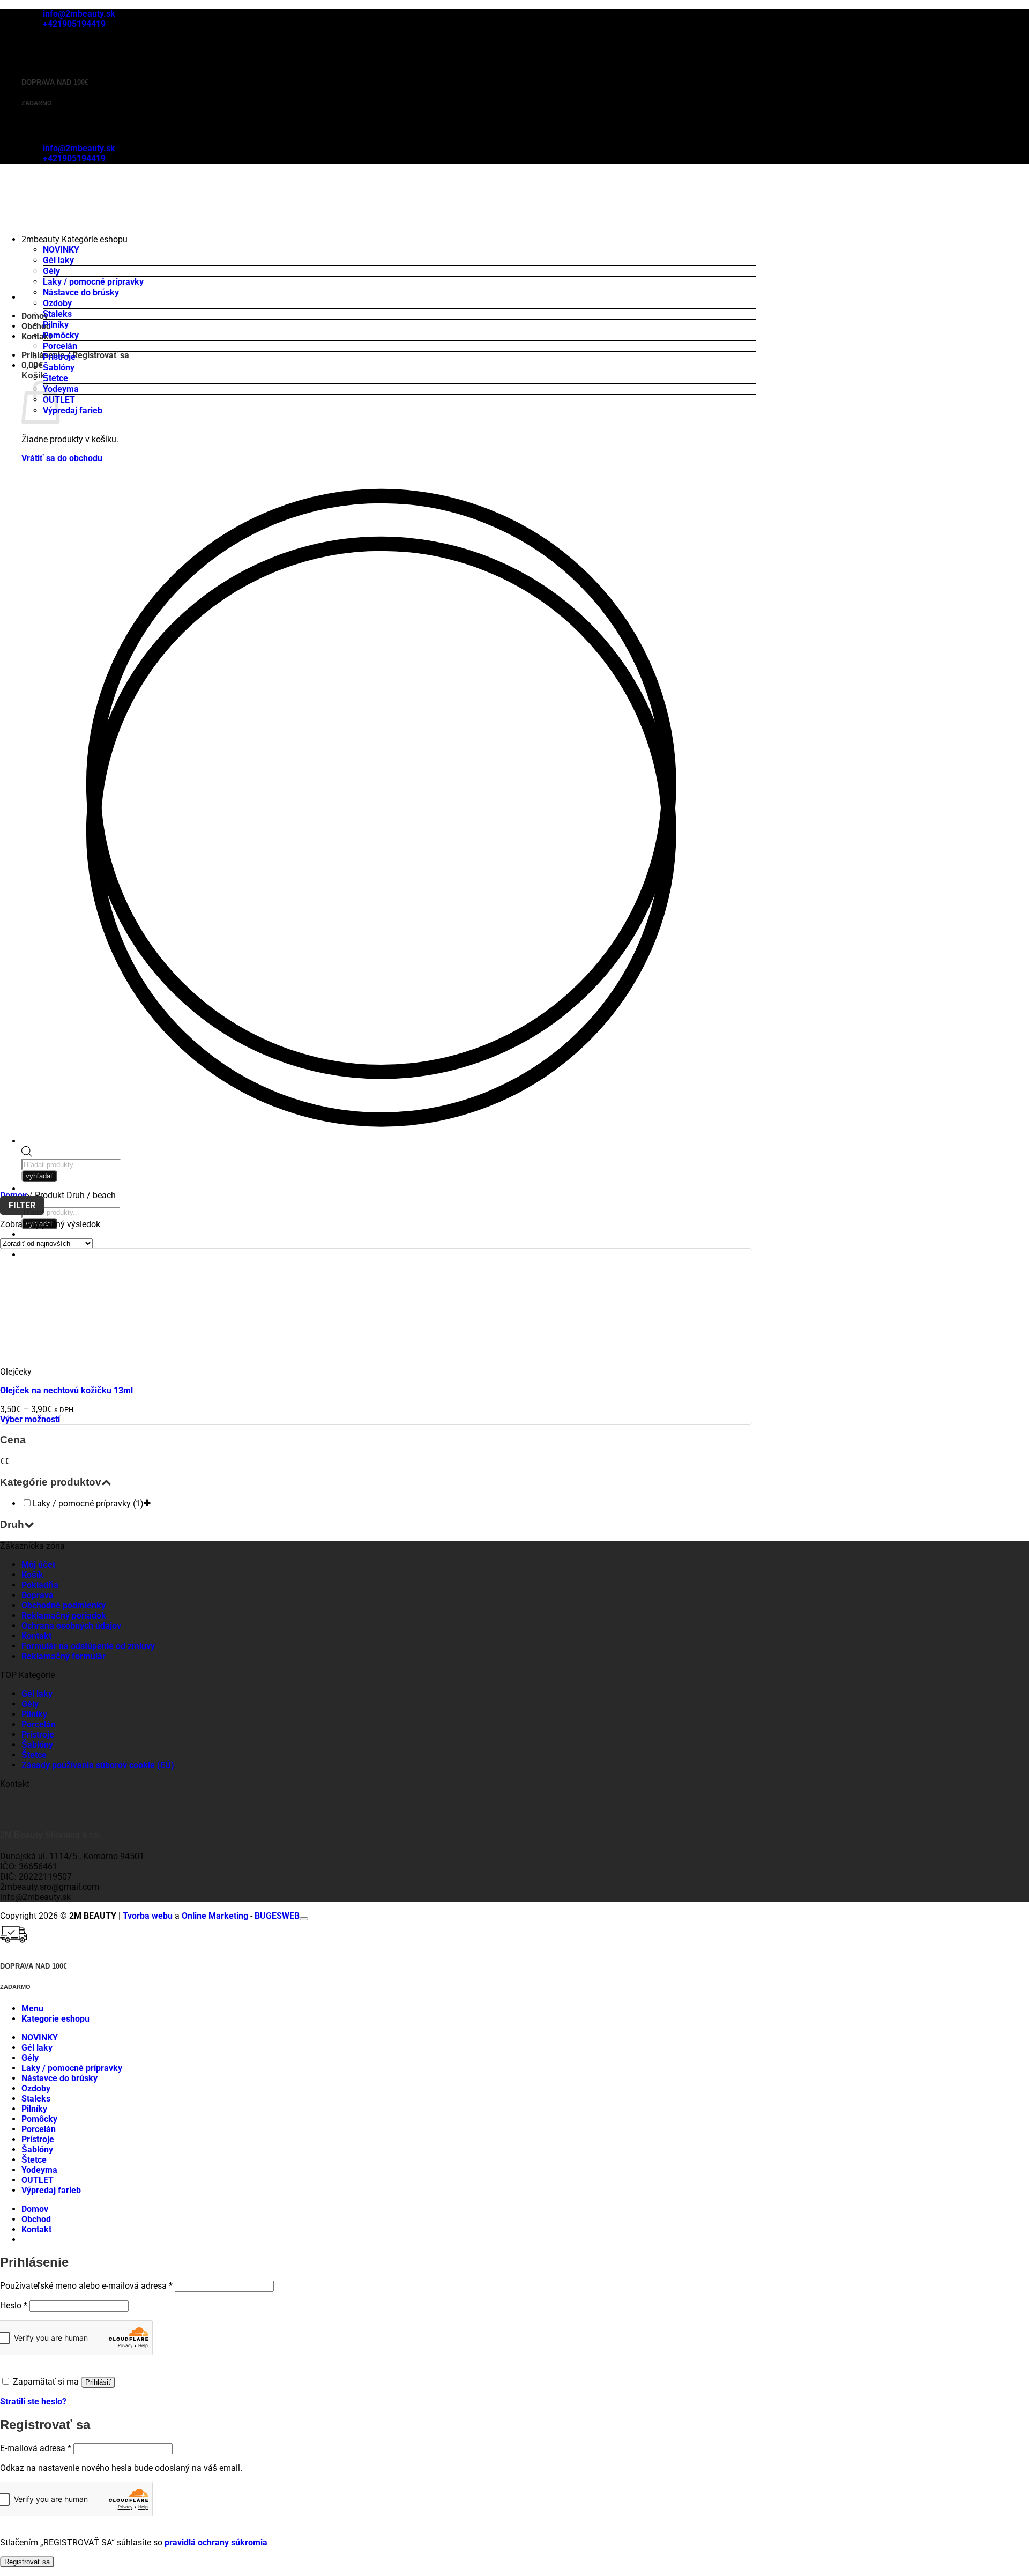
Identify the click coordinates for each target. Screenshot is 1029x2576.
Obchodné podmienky (64, 1605)
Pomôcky (61, 335)
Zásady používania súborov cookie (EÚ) (98, 1765)
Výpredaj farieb (73, 410)
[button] (32, 365)
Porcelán (60, 346)
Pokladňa (40, 1585)
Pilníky (56, 325)
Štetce (55, 378)
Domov (13, 1195)
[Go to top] (304, 1919)
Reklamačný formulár (64, 1656)
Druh (12, 1524)
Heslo (14, 2306)
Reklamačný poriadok (64, 1616)
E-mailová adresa (36, 2448)
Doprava (38, 1595)
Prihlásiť (98, 2382)
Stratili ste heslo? (33, 2401)
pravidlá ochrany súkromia (216, 2542)
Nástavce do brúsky (81, 292)
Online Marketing (215, 1916)
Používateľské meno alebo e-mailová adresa (86, 2286)
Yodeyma (61, 389)
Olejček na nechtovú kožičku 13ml (66, 1390)
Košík (32, 1575)
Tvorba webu (148, 1916)
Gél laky (58, 260)
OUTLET (38, 2180)
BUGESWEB (277, 1916)
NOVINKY (61, 250)
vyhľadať (39, 1176)
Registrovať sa (27, 2562)
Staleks (57, 314)
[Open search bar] (27, 1154)
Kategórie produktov (51, 1482)
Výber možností (30, 1419)
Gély (51, 271)
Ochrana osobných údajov (71, 1626)
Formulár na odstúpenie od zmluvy (88, 1646)
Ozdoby (57, 303)
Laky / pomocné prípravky (93, 282)
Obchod (36, 2219)
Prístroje (59, 357)
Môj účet (38, 1565)
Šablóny (59, 368)
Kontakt (36, 1636)
